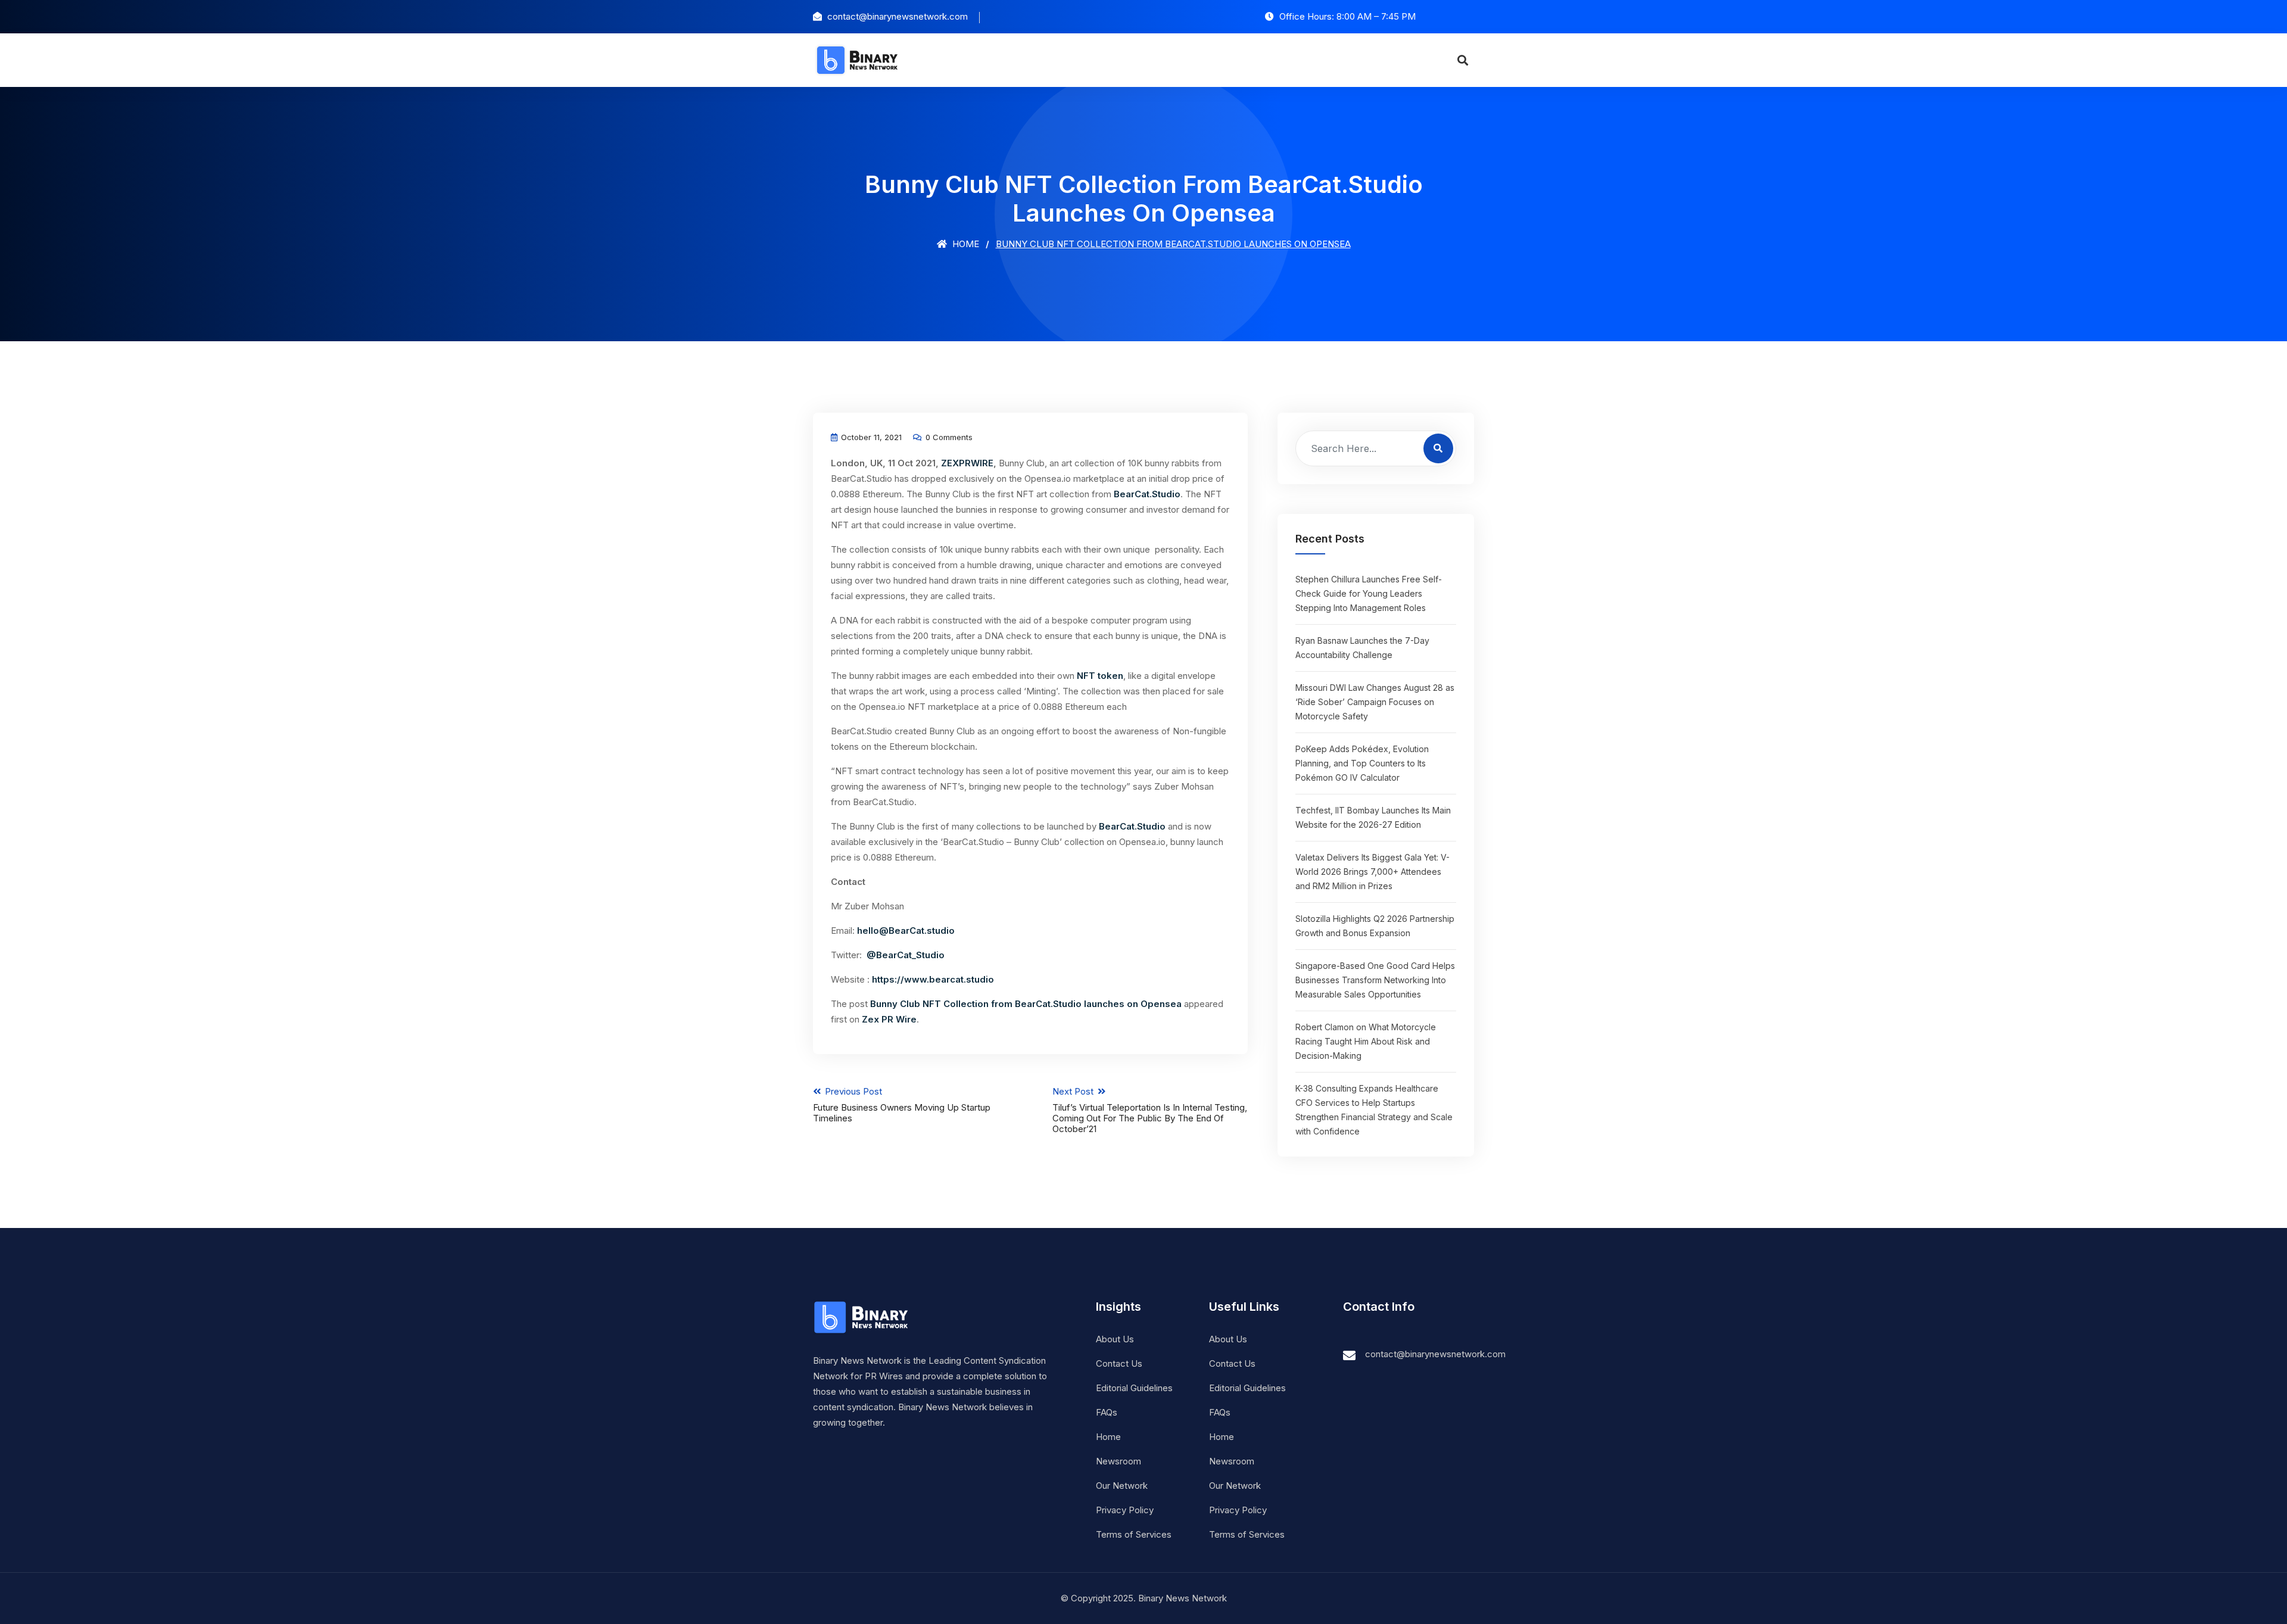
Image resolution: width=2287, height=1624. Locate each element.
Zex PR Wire (889, 1019)
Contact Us (1119, 1363)
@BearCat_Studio (906, 955)
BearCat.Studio (1147, 494)
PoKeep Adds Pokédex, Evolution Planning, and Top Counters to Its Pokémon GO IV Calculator (1362, 763)
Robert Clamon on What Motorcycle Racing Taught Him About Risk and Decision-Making (1366, 1041)
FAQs (1107, 1412)
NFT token (1100, 676)
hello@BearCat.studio (906, 931)
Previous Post (902, 1105)
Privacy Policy (1125, 1510)
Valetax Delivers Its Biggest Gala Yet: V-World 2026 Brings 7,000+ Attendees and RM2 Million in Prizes (1372, 872)
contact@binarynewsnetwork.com (1435, 1354)
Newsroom (1118, 1461)
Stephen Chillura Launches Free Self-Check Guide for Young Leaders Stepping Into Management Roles (1369, 593)
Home (965, 244)
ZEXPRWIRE (967, 463)
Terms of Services (1134, 1534)
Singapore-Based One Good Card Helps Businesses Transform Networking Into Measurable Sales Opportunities (1375, 980)
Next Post (1150, 1110)
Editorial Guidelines (1134, 1388)
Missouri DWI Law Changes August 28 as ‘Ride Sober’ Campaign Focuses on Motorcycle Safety (1375, 702)
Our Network (1122, 1486)
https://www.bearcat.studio (933, 979)
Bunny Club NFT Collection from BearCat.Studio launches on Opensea (1026, 1004)
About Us (1115, 1339)
